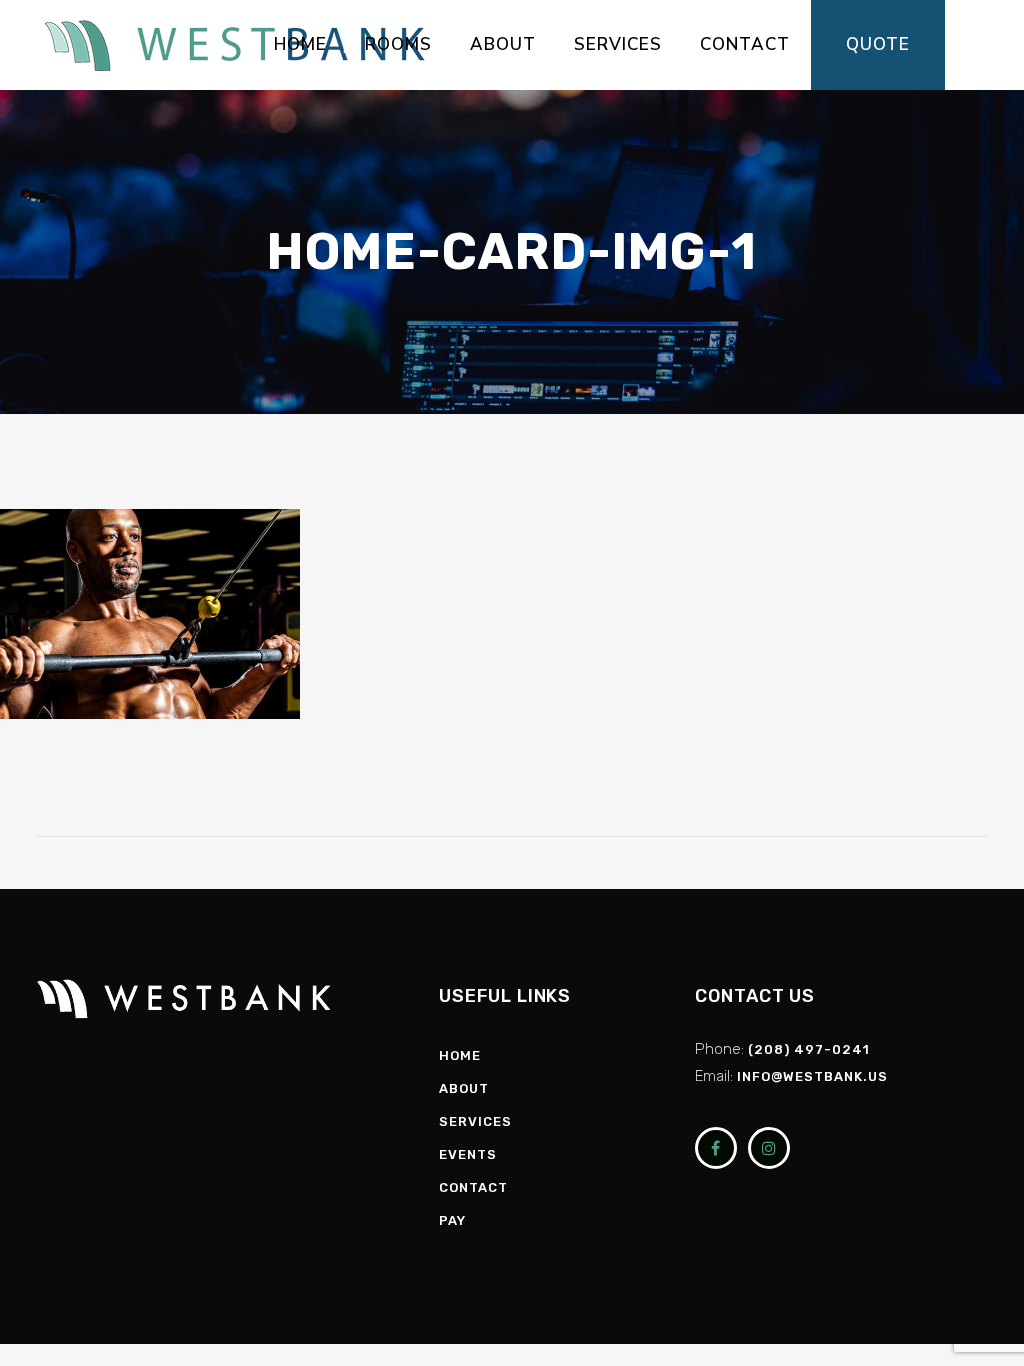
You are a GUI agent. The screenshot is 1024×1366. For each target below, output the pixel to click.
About (464, 1088)
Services (475, 1121)
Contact (473, 1187)
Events (468, 1154)
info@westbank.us (812, 1076)
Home (460, 1055)
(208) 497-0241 (809, 1049)
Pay (452, 1220)
